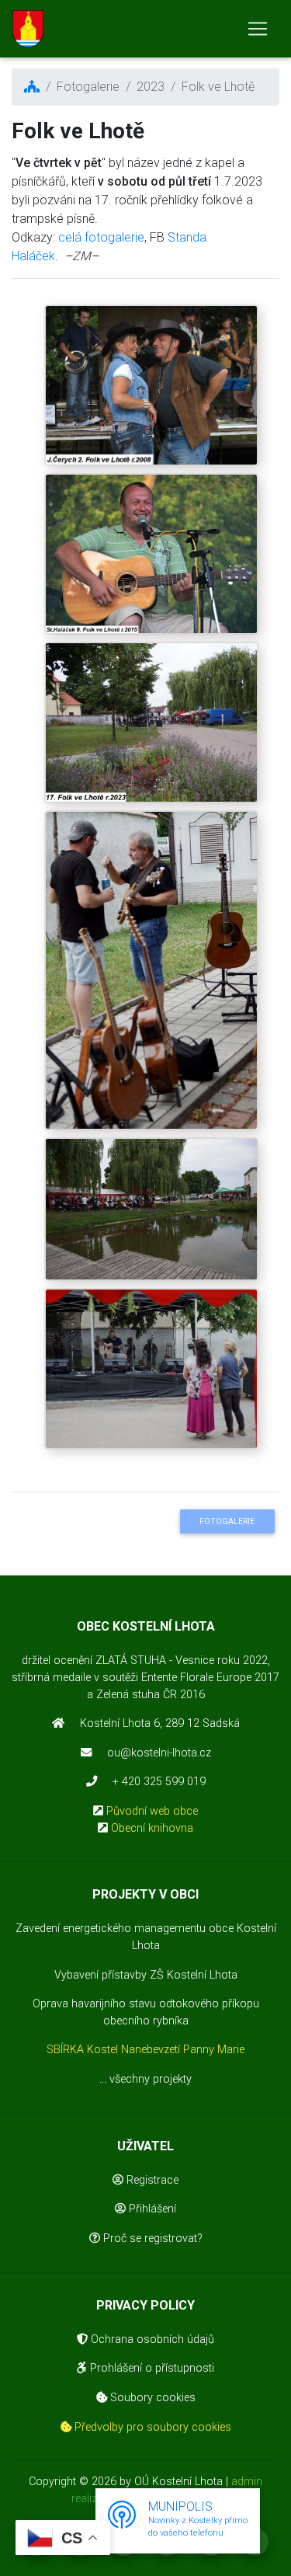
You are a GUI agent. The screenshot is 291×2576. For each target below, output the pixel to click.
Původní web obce (152, 1811)
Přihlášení (151, 2209)
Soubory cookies (151, 2398)
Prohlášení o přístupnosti (151, 2368)
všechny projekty (151, 2079)
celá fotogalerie (101, 237)
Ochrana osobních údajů (151, 2339)
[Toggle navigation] (258, 29)
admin (247, 2482)
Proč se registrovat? (151, 2238)
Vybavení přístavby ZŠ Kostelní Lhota (146, 1975)
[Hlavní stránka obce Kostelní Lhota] (28, 29)
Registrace (151, 2180)
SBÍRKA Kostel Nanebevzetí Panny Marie (145, 2050)
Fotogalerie (227, 1521)
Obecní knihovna (152, 1828)
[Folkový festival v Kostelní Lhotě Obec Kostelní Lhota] (151, 455)
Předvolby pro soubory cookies (151, 2427)
